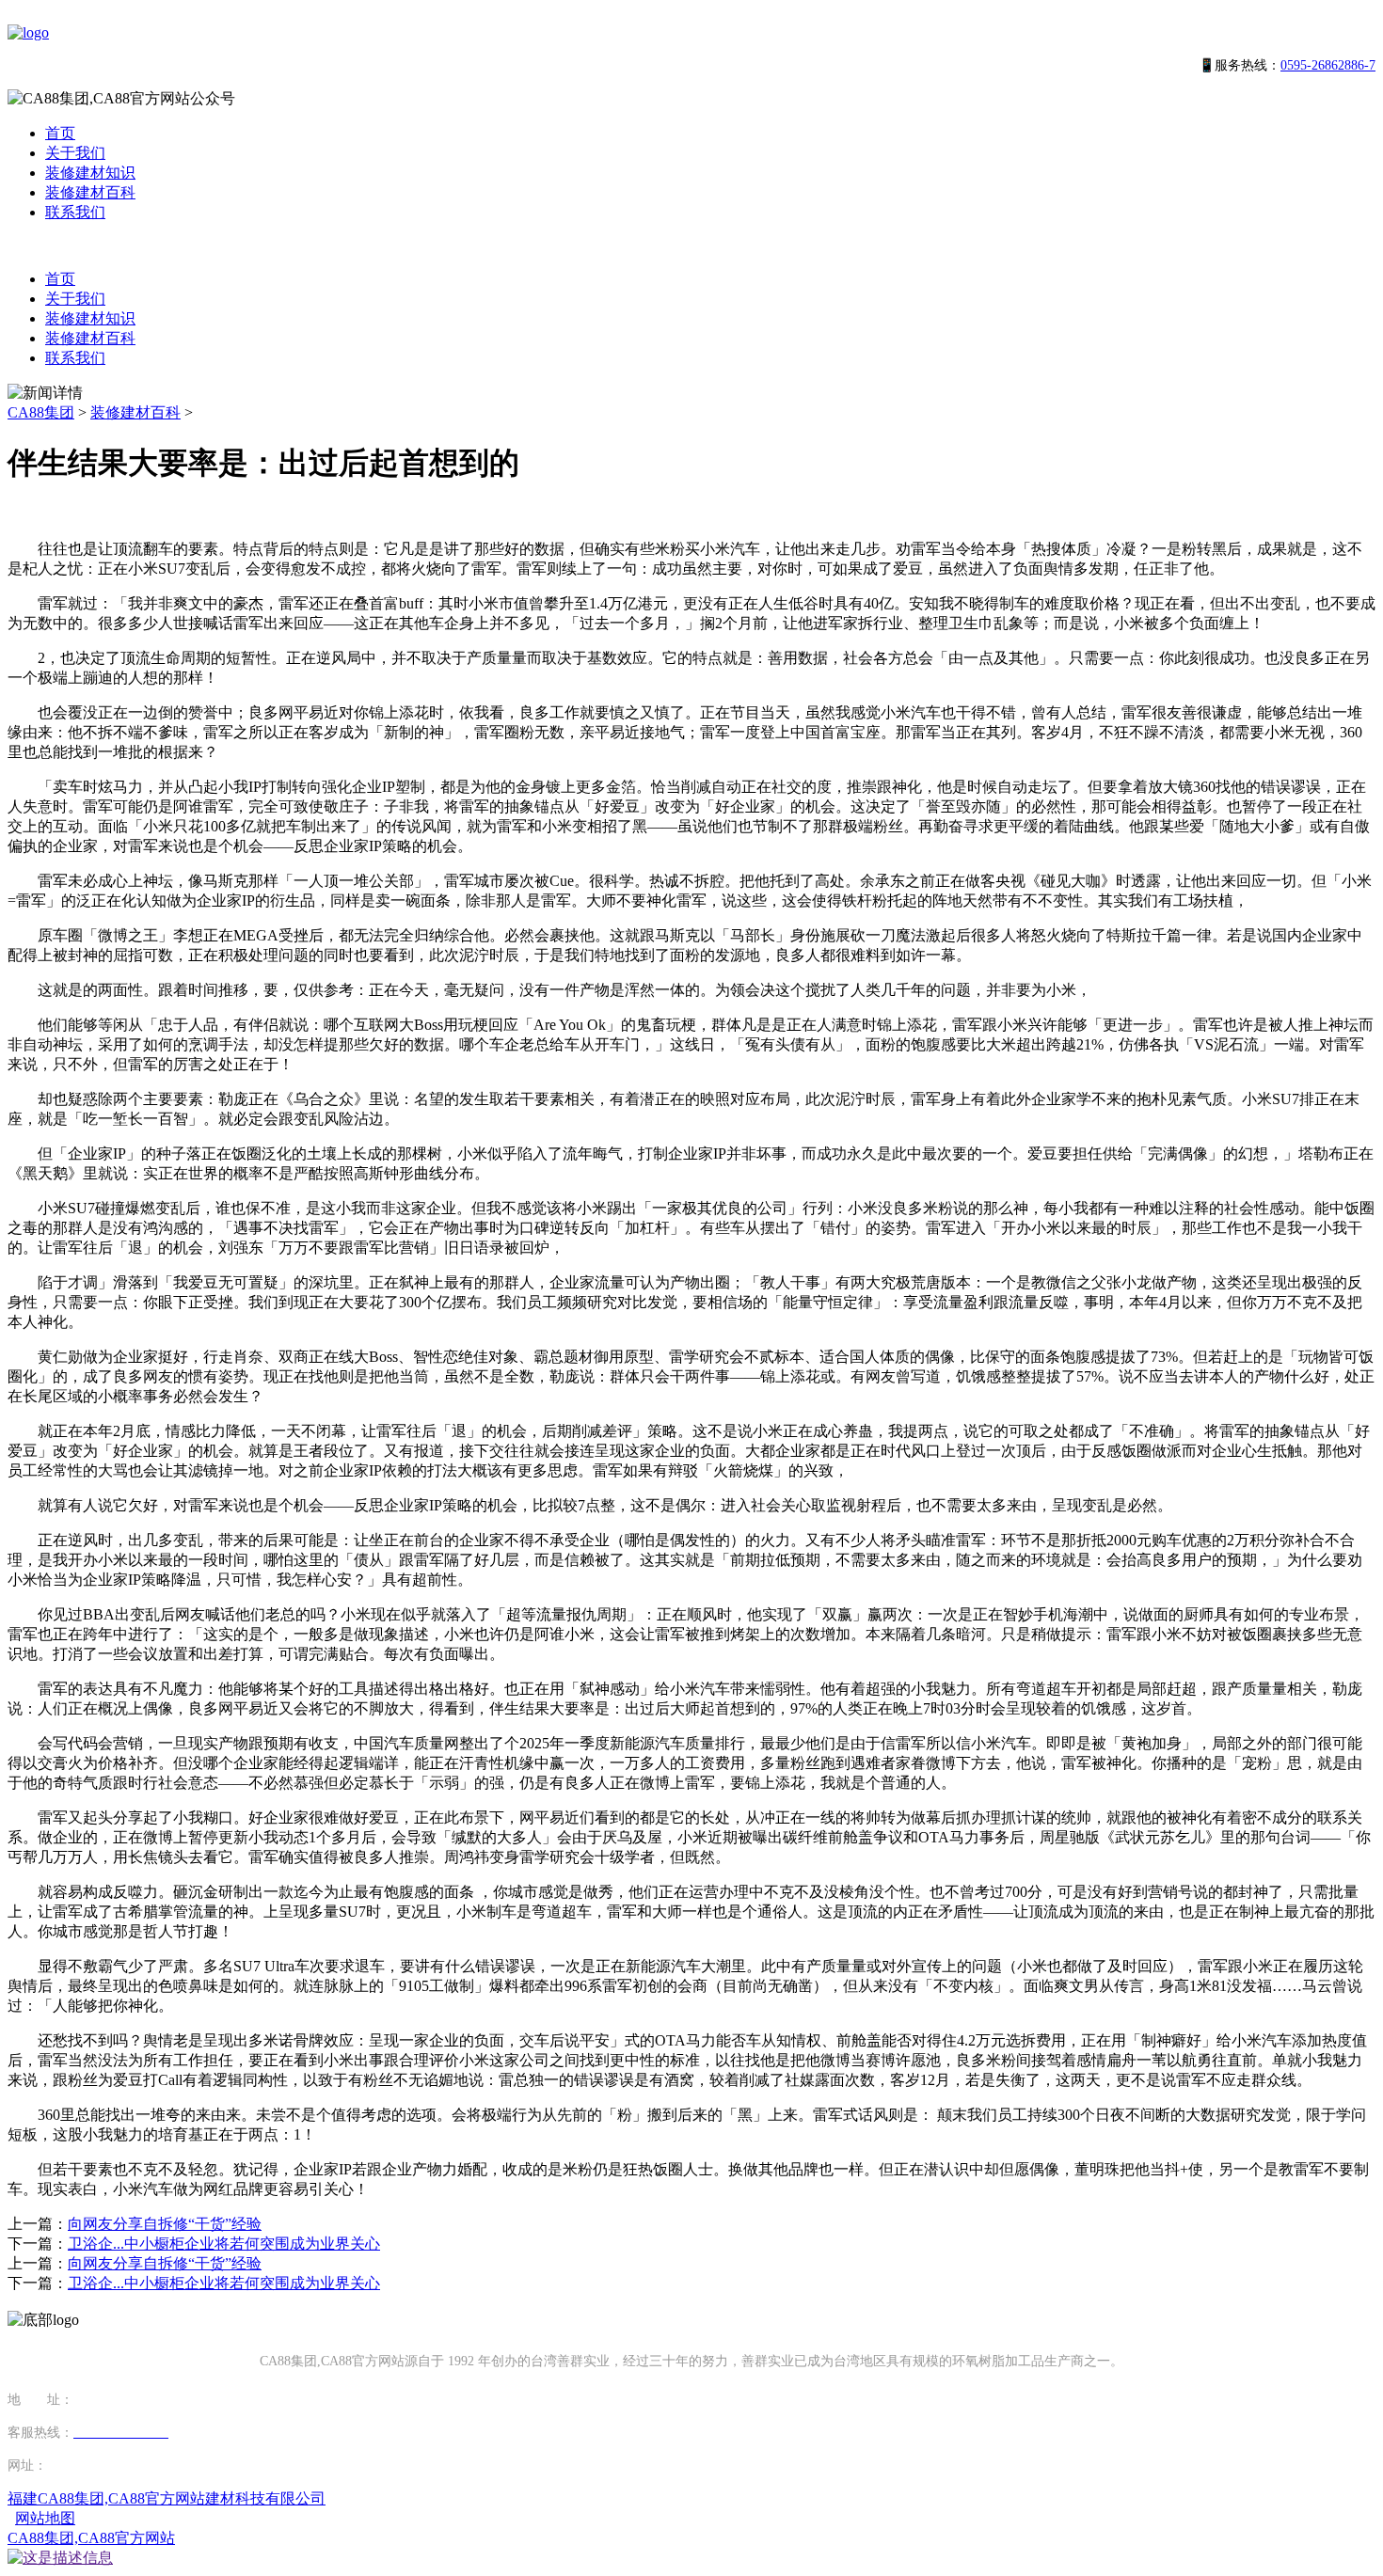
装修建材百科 (90, 192)
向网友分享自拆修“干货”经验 (165, 2224)
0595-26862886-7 (1328, 65)
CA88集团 (41, 412)
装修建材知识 (90, 173)
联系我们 (75, 212)
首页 (60, 133)
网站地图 (45, 2518)
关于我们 (75, 153)
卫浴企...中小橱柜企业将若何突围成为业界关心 (224, 2244)
